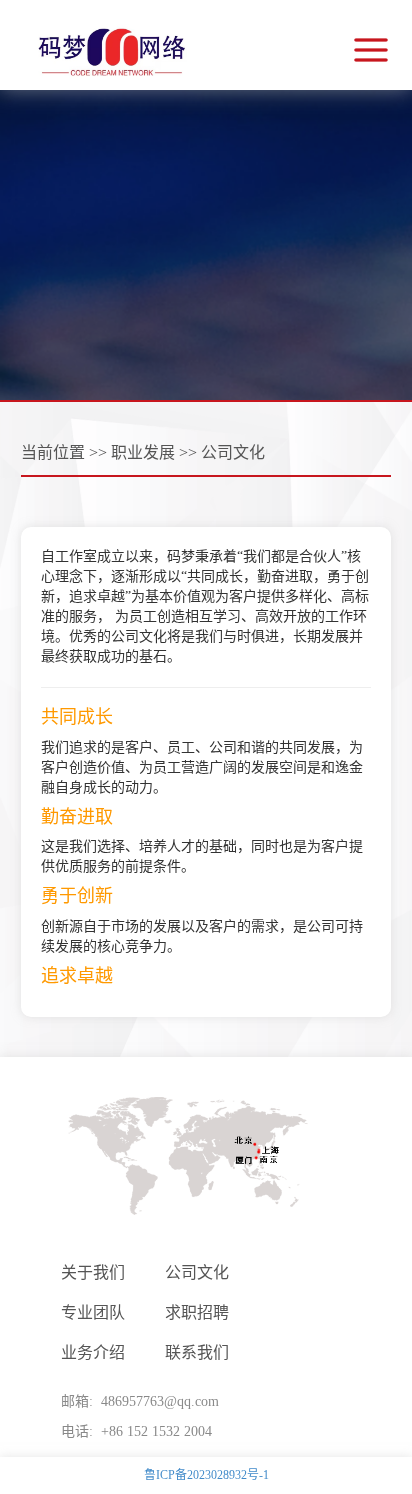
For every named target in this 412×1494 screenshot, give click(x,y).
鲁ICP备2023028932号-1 (206, 1475)
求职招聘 (197, 1312)
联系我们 (197, 1352)
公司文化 (197, 1272)
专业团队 (93, 1312)
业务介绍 (93, 1352)
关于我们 (93, 1272)
